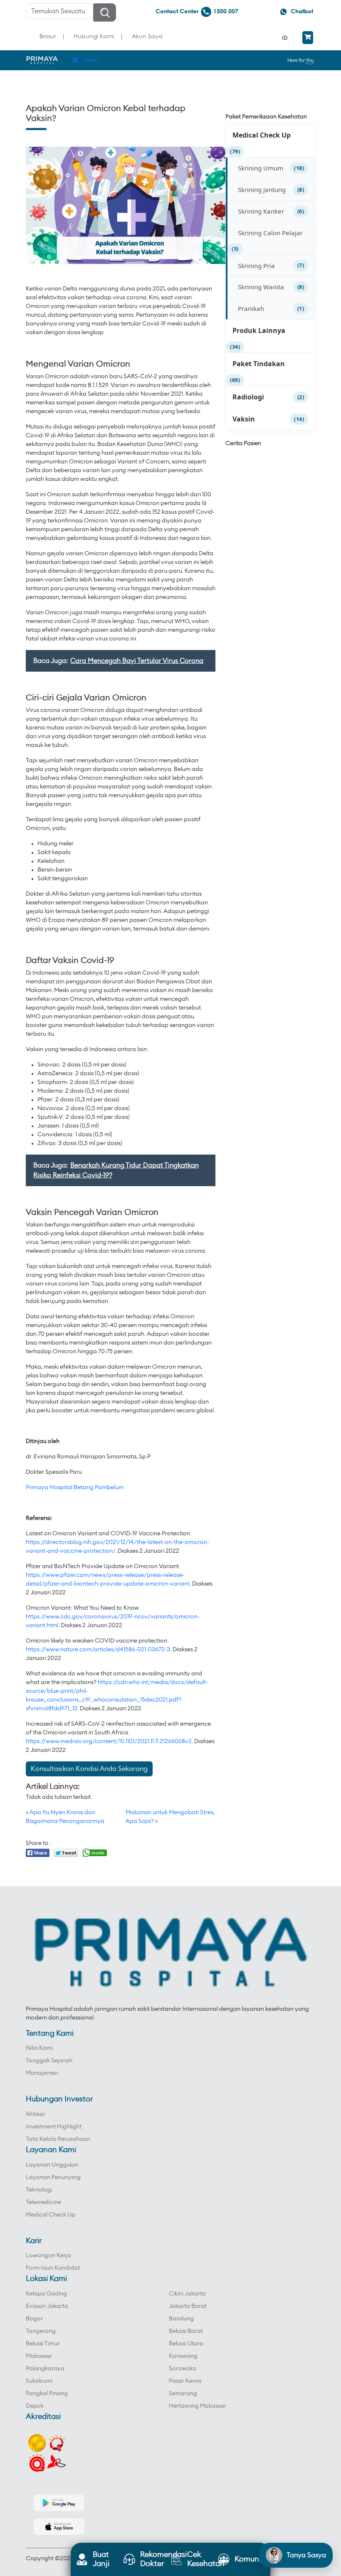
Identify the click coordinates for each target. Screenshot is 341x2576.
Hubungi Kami (94, 36)
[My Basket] (308, 38)
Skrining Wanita (261, 287)
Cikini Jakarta (187, 2294)
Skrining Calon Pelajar (270, 233)
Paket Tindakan (259, 364)
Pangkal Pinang (47, 2394)
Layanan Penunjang (53, 2177)
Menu (90, 60)
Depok (35, 2406)
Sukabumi (39, 2381)
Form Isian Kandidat (53, 2268)
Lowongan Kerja (48, 2256)
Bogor (34, 2319)
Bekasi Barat (186, 2331)
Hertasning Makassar (198, 2406)
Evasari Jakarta (47, 2306)
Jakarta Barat (188, 2306)
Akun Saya (147, 36)
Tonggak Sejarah (49, 2061)
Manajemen (42, 2073)
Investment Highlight (54, 2127)
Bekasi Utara (186, 2344)
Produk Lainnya (259, 330)
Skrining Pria (256, 266)
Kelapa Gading (46, 2294)
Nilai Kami (39, 2048)
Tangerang (41, 2331)
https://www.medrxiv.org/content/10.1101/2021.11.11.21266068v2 (109, 1741)
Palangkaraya (45, 2369)
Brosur (48, 36)
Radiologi (248, 397)
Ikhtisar (36, 2114)
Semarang (183, 2394)
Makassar (39, 2356)
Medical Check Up (262, 135)
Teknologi (39, 2190)
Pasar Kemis (185, 2381)
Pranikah (251, 308)
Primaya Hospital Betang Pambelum (75, 1487)
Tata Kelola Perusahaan (58, 2139)
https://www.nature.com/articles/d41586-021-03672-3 (98, 1650)
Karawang (183, 2356)
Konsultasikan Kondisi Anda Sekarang (89, 1769)
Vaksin (244, 419)
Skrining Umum (261, 168)
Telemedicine (43, 2202)
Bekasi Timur (43, 2344)
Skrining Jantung (262, 190)
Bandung (181, 2319)
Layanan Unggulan (52, 2165)
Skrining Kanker (261, 211)
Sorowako (183, 2369)
